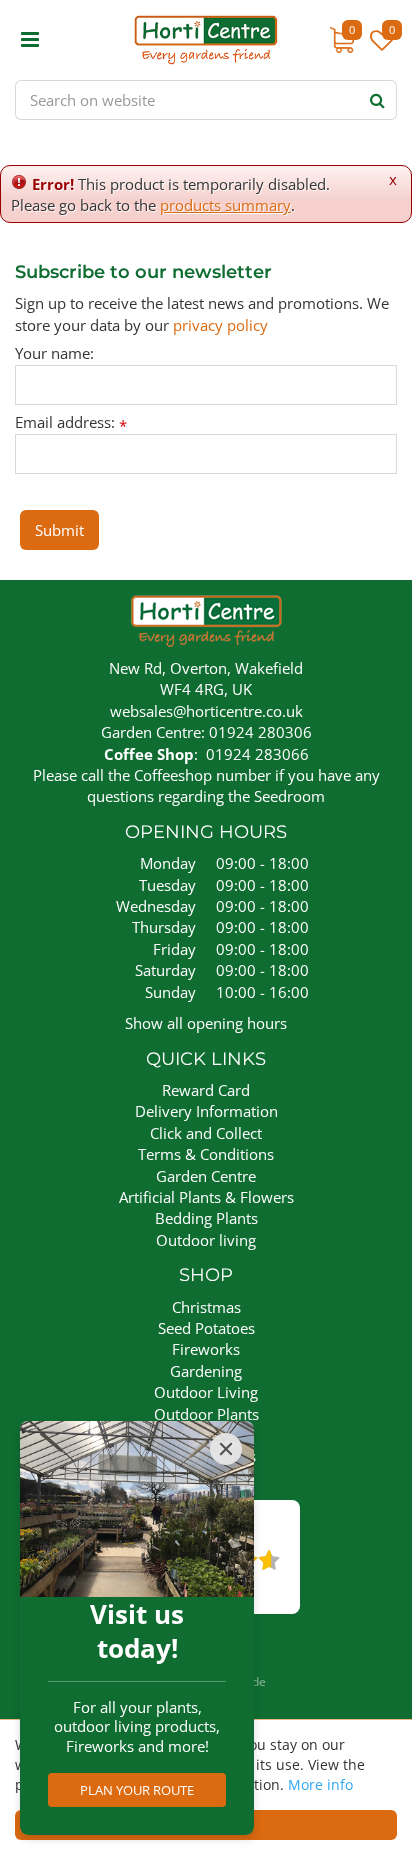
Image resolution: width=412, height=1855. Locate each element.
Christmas (206, 1307)
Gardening (206, 1371)
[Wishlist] (382, 50)
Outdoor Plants (206, 1414)
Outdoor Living (206, 1392)
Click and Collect (206, 1133)
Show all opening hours (206, 1023)
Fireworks (206, 1349)
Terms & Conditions (206, 1154)
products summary (225, 205)
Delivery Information (206, 1111)
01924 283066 (257, 754)
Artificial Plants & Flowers (206, 1197)
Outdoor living (206, 1240)
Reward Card (206, 1090)
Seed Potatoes (206, 1328)
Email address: (71, 422)
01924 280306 (260, 732)
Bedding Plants (206, 1218)
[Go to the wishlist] (379, 50)
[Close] (226, 1449)
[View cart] (342, 40)
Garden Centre (206, 1176)
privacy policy (220, 325)
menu (30, 40)
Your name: (54, 353)
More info (320, 1784)
